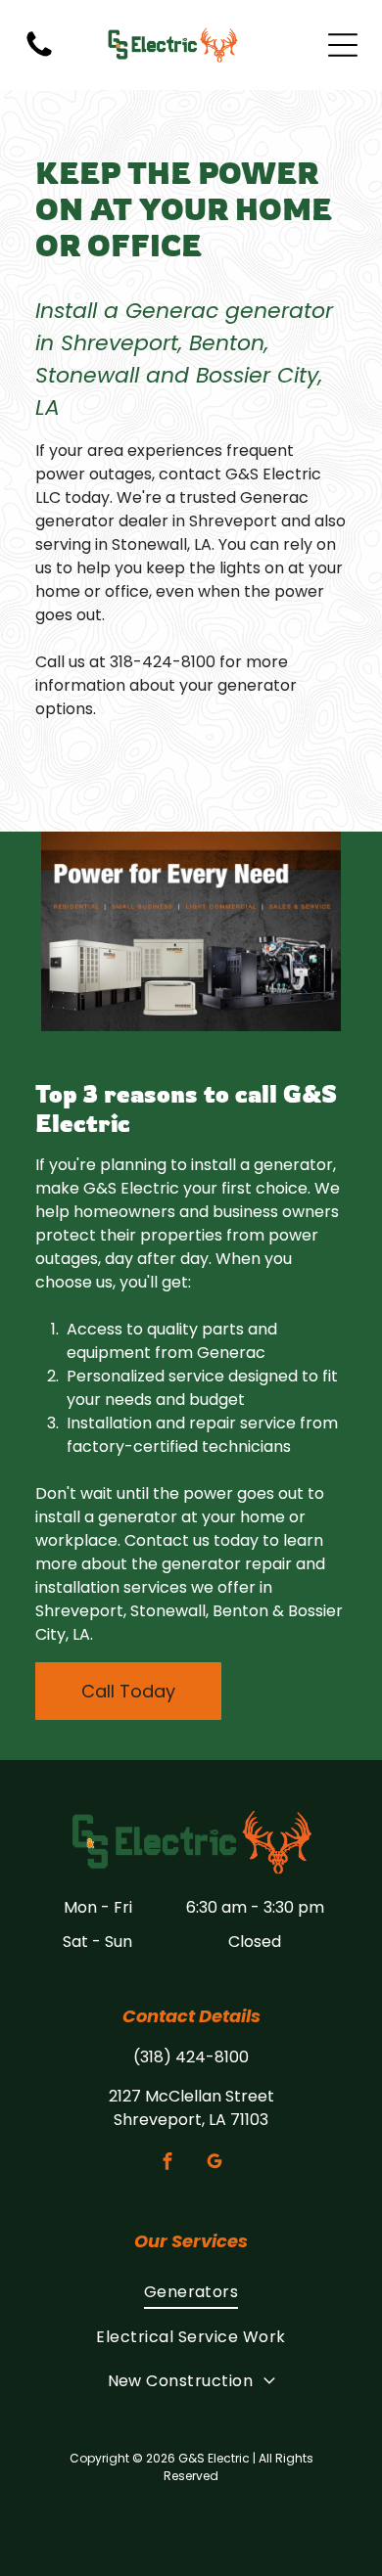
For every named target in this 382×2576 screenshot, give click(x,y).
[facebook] (168, 2163)
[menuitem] (191, 2292)
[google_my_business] (215, 2163)
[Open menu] (343, 45)
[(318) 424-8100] (39, 55)
